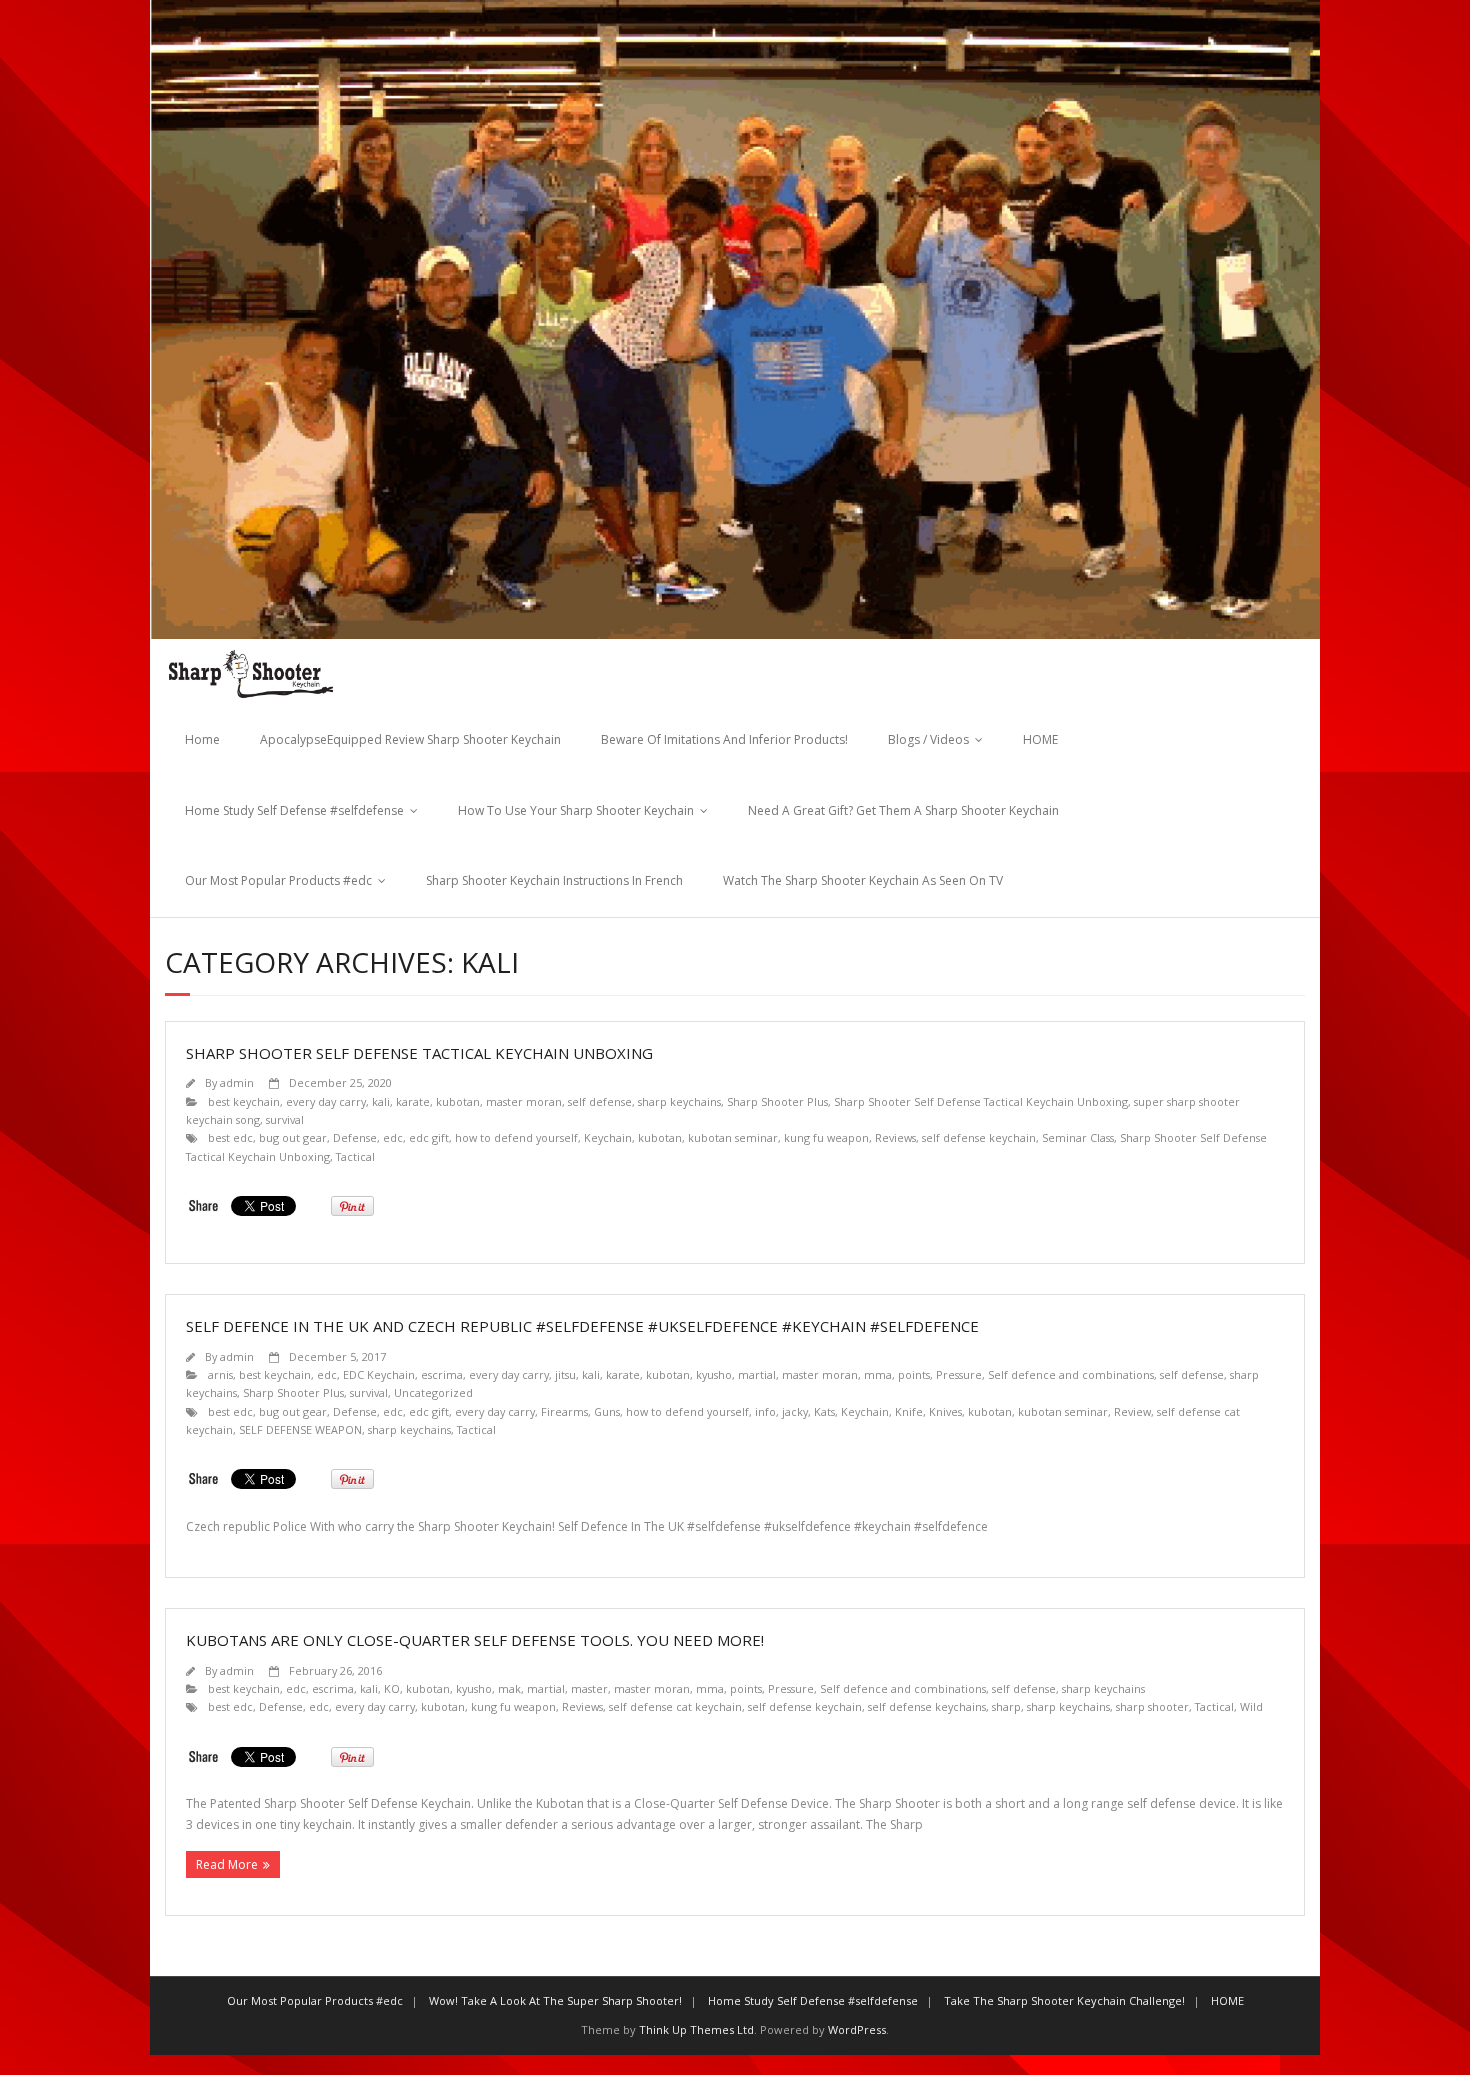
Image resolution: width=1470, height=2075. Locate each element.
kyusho (714, 1374)
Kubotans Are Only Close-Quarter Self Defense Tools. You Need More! (475, 1640)
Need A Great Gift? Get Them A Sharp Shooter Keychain (903, 810)
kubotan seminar (733, 1137)
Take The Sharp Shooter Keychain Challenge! (1064, 2000)
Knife (909, 1411)
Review (1132, 1411)
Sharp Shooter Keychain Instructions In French (554, 880)
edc (393, 1137)
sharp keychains (679, 1101)
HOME (1040, 739)
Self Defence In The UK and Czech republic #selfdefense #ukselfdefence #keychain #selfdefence (582, 1326)
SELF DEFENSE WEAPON (300, 1429)
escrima (442, 1374)
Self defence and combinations (1071, 1374)
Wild (1251, 1706)
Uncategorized (433, 1392)
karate (413, 1101)
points (914, 1374)
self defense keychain (979, 1137)
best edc (230, 1137)
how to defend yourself (516, 1137)
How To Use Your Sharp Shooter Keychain (576, 810)
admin (237, 1082)
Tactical (355, 1156)
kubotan (458, 1101)
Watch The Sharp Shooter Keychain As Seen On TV (863, 880)
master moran (524, 1101)
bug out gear (293, 1137)
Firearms (564, 1411)
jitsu (565, 1374)
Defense (355, 1137)
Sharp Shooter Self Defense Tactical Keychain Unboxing (419, 1053)
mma (878, 1374)
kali (381, 1101)
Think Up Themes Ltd (696, 2029)
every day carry (326, 1101)
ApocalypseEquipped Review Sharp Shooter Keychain (410, 739)
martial (757, 1374)
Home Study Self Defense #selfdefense (294, 810)
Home (202, 739)
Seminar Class (1078, 1137)
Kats (824, 1411)
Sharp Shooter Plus (777, 1101)
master (589, 1688)
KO (392, 1688)
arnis (220, 1374)
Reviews (895, 1137)
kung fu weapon (826, 1137)
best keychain (244, 1101)
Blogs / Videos (928, 739)
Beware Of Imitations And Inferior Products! (724, 739)
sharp (1006, 1706)
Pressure (959, 1374)
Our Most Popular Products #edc (278, 880)
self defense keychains (927, 1706)
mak (509, 1688)
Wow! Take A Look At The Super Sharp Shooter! (555, 2000)
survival (285, 1119)
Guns (607, 1411)
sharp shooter (1152, 1706)
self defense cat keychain (675, 1706)
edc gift (429, 1137)
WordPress (857, 2029)
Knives (945, 1411)
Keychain (608, 1137)
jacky (795, 1411)
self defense (600, 1101)
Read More (227, 1864)
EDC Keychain (379, 1374)
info (765, 1411)
